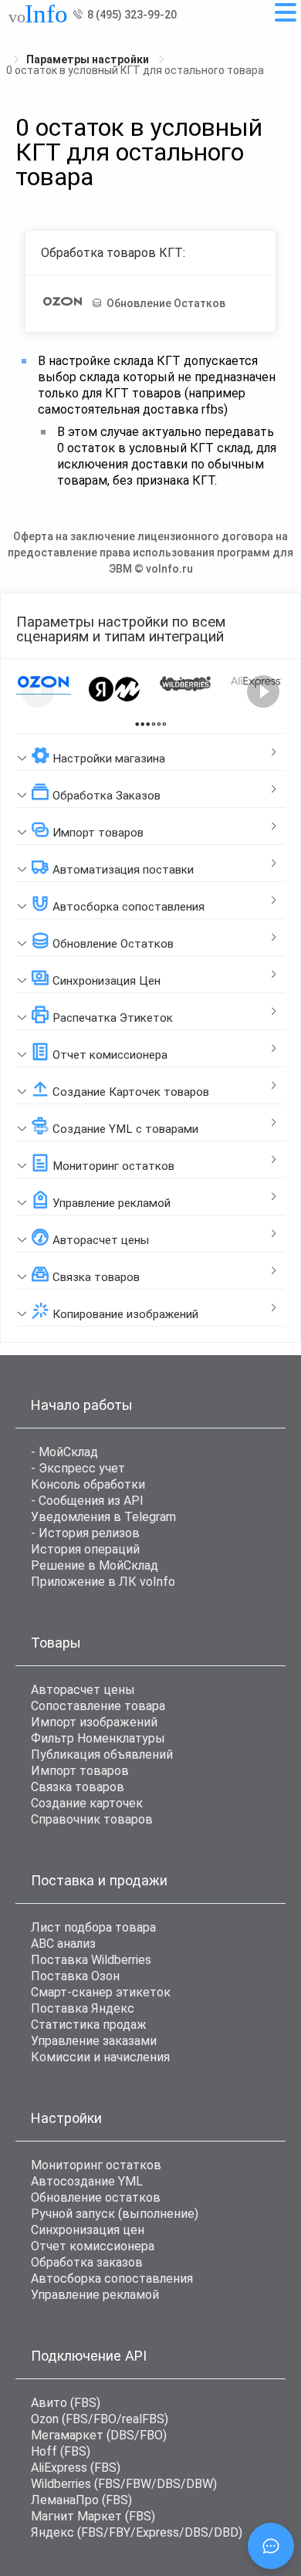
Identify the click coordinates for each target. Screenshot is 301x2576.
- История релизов (85, 1533)
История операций (85, 1549)
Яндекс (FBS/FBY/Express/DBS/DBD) (137, 2532)
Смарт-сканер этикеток (101, 1992)
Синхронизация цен (88, 2230)
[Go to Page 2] (159, 724)
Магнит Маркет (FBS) (93, 2516)
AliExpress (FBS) (76, 2468)
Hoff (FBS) (61, 2451)
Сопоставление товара (98, 1706)
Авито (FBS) (66, 2403)
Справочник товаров (92, 1819)
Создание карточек (87, 1803)
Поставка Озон (75, 1976)
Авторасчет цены (83, 1690)
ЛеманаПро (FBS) (81, 2500)
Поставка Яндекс (83, 2008)
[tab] (150, 752)
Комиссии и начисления (100, 2057)
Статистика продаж (89, 2025)
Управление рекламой (95, 2295)
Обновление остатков (96, 2197)
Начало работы (82, 1405)
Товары (56, 1643)
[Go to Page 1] (142, 724)
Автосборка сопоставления (112, 2279)
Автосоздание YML (87, 2181)
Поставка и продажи (99, 1880)
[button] (150, 752)
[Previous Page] (38, 691)
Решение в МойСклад (95, 1565)
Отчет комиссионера (93, 2246)
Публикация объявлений (102, 1755)
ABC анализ (63, 1944)
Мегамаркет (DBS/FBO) (99, 2435)
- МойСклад (64, 1452)
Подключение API (89, 2356)
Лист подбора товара (93, 1927)
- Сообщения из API (87, 1501)
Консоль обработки (88, 1484)
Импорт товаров (80, 1771)
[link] (89, 59)
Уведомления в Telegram (103, 1517)
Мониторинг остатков (96, 2165)
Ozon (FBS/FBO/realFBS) (100, 2419)
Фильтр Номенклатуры (98, 1738)
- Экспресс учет (78, 1468)
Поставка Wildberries (91, 1960)
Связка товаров (78, 1787)
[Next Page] (263, 691)
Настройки (66, 2118)
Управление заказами (94, 2041)
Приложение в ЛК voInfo (103, 1582)
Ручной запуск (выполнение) (115, 2214)
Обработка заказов (87, 2262)
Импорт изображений (94, 1722)
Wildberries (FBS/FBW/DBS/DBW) (124, 2484)
